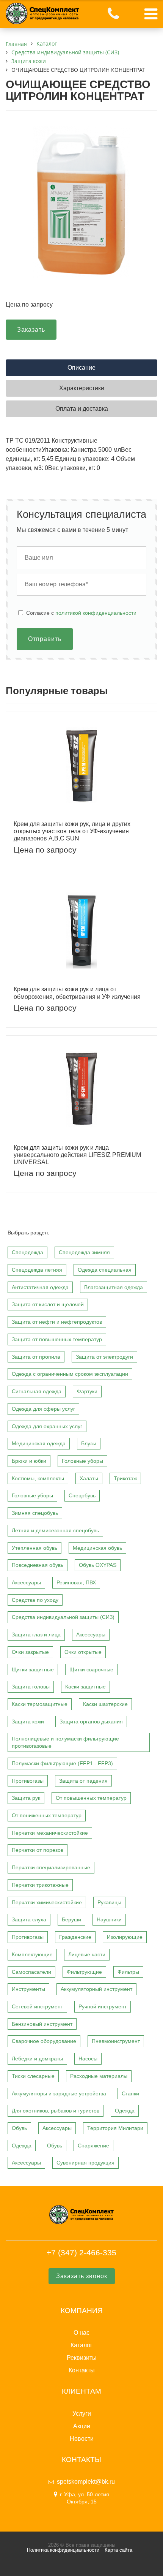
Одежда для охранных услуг (47, 1426)
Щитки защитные (33, 1669)
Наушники (109, 1919)
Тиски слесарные (33, 2076)
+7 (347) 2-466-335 (81, 2252)
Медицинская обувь (97, 1548)
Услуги (82, 2414)
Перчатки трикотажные (40, 1885)
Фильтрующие (84, 1972)
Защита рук (26, 1798)
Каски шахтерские (105, 1704)
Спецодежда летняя (37, 1270)
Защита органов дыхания (91, 1722)
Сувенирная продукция (85, 2163)
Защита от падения (83, 1781)
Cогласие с (81, 613)
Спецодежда (27, 1252)
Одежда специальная (105, 1270)
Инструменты (28, 1989)
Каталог (81, 2345)
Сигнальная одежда (37, 1391)
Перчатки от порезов (38, 1850)
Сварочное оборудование (44, 2041)
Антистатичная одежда (40, 1287)
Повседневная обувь (38, 1565)
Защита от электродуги (104, 1357)
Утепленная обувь (34, 1548)
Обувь (19, 2128)
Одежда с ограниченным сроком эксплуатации (70, 1374)
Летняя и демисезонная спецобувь (55, 1530)
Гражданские (75, 1937)
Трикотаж (125, 1478)
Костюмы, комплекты (38, 1478)
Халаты (89, 1478)
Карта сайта (118, 2550)
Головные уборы (82, 1461)
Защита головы (31, 1687)
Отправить (45, 639)
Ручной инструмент (103, 2006)
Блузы (89, 1443)
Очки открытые (83, 1652)
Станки (130, 2093)
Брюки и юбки (29, 1461)
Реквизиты (82, 2358)
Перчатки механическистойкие (50, 1833)
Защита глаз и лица (36, 1635)
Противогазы (28, 1781)
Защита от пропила (36, 1357)
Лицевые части (87, 1954)
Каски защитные (85, 1687)
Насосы (88, 2059)
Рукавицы (109, 1902)
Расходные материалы (99, 2076)
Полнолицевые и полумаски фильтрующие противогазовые (65, 1742)
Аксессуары (26, 1582)
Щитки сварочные (91, 1669)
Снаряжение (93, 2146)
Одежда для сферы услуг (43, 1409)
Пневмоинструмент (116, 2041)
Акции (82, 2426)
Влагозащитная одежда (114, 1287)
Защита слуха (29, 1919)
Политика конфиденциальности (63, 2550)
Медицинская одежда (39, 1443)
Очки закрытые (30, 1652)
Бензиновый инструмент (42, 2024)
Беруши (71, 1919)
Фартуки (87, 1391)
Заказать (31, 330)
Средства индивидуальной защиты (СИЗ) (63, 1617)
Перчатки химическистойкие (47, 1902)
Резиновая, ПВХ (76, 1582)
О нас (81, 2333)
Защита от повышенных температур (57, 1339)
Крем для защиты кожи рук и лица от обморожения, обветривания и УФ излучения (77, 993)
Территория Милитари (115, 2128)
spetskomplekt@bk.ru (86, 2482)
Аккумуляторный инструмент (96, 1989)
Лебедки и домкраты (37, 2059)
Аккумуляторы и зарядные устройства (59, 2093)
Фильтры (128, 1972)
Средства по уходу (35, 1600)
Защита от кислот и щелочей (48, 1304)
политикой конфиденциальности (96, 613)
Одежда (125, 2111)
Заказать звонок (82, 2276)
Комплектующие (32, 1954)
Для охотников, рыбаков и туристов (56, 2111)
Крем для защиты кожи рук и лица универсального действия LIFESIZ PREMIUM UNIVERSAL (77, 1155)
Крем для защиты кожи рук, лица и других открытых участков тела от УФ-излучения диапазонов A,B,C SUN (72, 831)
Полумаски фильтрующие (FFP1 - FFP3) (62, 1763)
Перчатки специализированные (51, 1867)
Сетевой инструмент (37, 2006)
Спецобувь (82, 1495)
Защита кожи (28, 1722)
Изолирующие (125, 1937)
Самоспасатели (31, 1972)
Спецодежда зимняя (84, 1252)
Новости (82, 2439)
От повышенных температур (91, 1798)
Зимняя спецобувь (35, 1513)
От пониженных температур (47, 1815)
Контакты (82, 2370)
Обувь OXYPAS (98, 1565)
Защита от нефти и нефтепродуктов (57, 1322)
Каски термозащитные (40, 1704)
